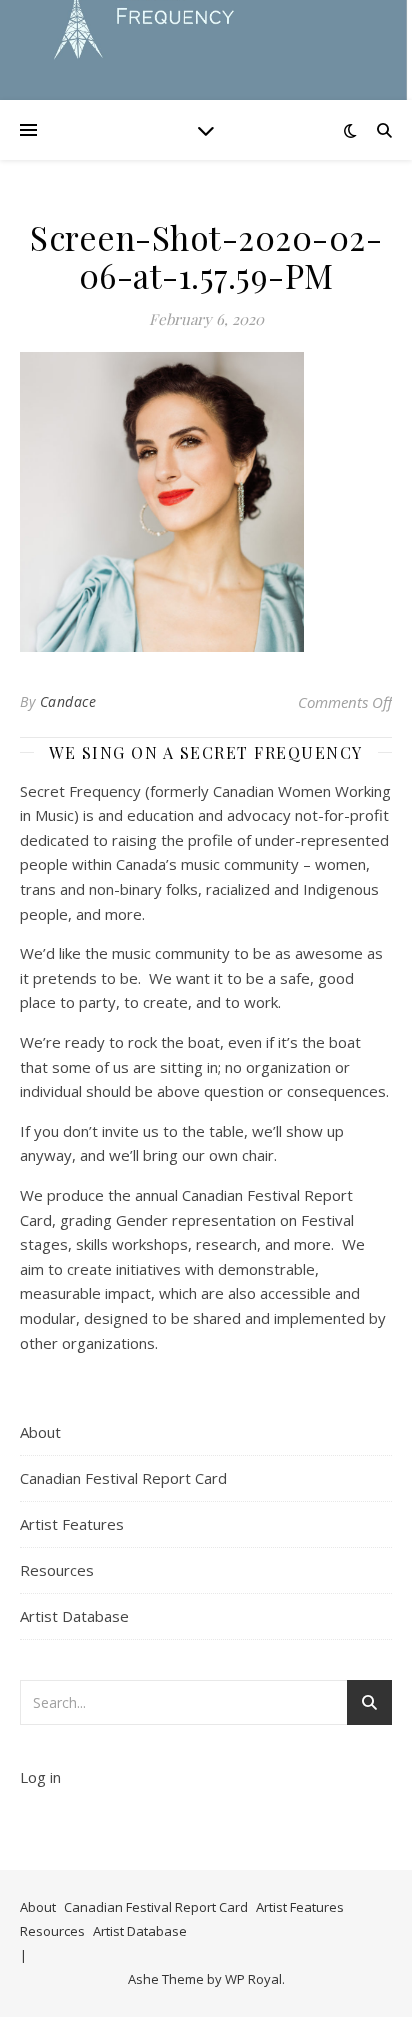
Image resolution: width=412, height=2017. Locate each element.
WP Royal (253, 1979)
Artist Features (72, 1524)
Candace (68, 701)
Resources (57, 1570)
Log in (40, 1777)
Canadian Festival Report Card (123, 1478)
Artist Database (74, 1616)
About (40, 1432)
